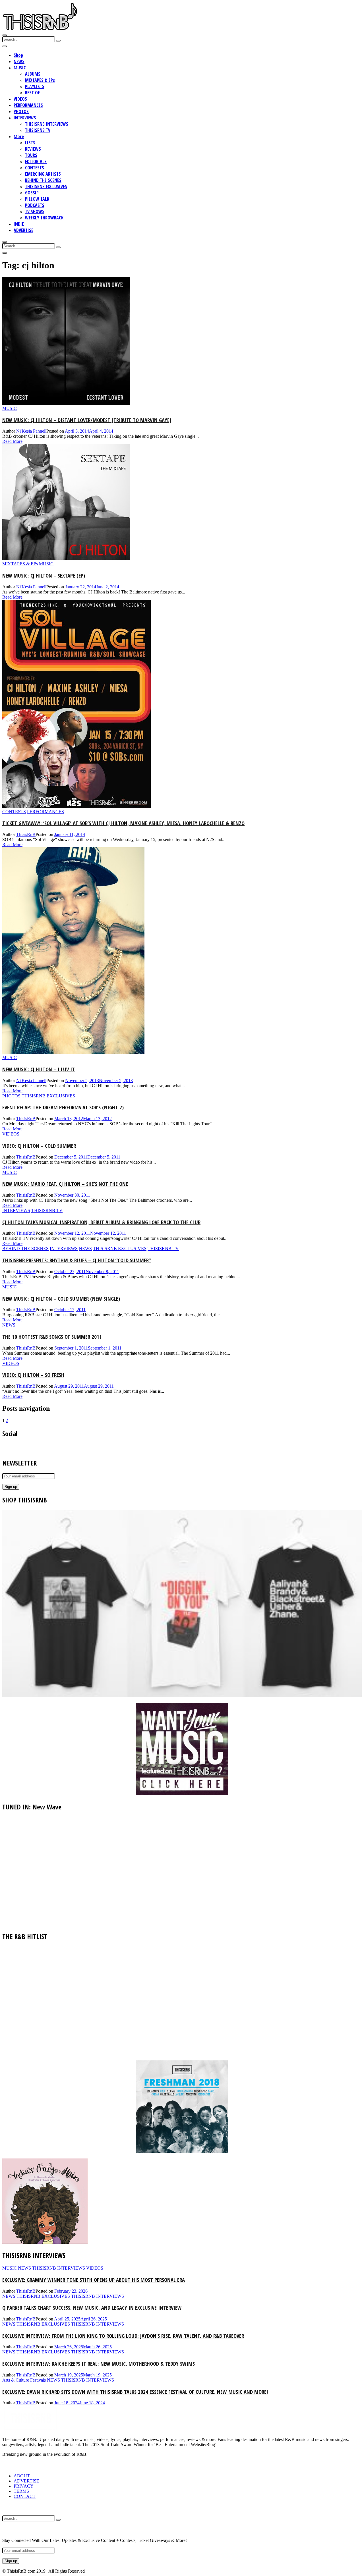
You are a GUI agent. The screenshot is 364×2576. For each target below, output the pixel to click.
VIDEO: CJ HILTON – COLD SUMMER (39, 1146)
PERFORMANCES (28, 105)
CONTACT (25, 2496)
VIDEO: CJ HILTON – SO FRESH (33, 1375)
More (19, 136)
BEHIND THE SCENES (43, 180)
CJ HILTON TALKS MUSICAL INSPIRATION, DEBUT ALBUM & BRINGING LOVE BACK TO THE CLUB (101, 1222)
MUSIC (20, 68)
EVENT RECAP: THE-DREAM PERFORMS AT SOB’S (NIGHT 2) (63, 1107)
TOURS (31, 155)
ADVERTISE (23, 230)
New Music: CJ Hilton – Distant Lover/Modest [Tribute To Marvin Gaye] (87, 420)
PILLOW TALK (37, 199)
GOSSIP (32, 193)
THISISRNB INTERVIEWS (47, 124)
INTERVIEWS (25, 118)
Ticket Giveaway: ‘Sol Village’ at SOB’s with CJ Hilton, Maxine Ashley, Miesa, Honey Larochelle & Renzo (123, 823)
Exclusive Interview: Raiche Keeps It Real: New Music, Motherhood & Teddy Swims (99, 2364)
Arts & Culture (16, 2380)
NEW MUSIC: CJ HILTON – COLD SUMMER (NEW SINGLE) (61, 1299)
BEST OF (32, 93)
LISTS (30, 143)
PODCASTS (35, 205)
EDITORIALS (36, 161)
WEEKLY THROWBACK (44, 218)
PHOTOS (21, 111)
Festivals (38, 2380)
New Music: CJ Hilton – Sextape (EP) (44, 575)
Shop (18, 55)
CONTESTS (35, 168)
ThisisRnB (26, 834)
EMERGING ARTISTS (43, 174)
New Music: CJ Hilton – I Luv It (39, 1069)
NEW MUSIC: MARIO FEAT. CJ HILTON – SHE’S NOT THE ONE (65, 1184)
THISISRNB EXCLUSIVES (46, 186)
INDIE (19, 224)
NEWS (19, 61)
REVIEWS (33, 149)
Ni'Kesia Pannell (31, 431)
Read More (12, 441)
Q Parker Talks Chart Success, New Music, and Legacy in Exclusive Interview (92, 2308)
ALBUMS (33, 74)
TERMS (21, 2491)
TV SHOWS (35, 211)
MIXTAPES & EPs (40, 80)
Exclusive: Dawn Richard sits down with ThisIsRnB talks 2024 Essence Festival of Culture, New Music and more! (135, 2392)
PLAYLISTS (35, 86)
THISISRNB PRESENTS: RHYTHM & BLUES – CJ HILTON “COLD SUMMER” (77, 1260)
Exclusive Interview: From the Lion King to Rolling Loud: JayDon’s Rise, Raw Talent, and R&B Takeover (123, 2336)
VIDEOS (20, 99)
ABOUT (22, 2476)
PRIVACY (24, 2486)
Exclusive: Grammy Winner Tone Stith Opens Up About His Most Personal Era (94, 2280)
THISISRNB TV (38, 130)
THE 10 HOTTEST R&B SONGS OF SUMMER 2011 (52, 1337)
